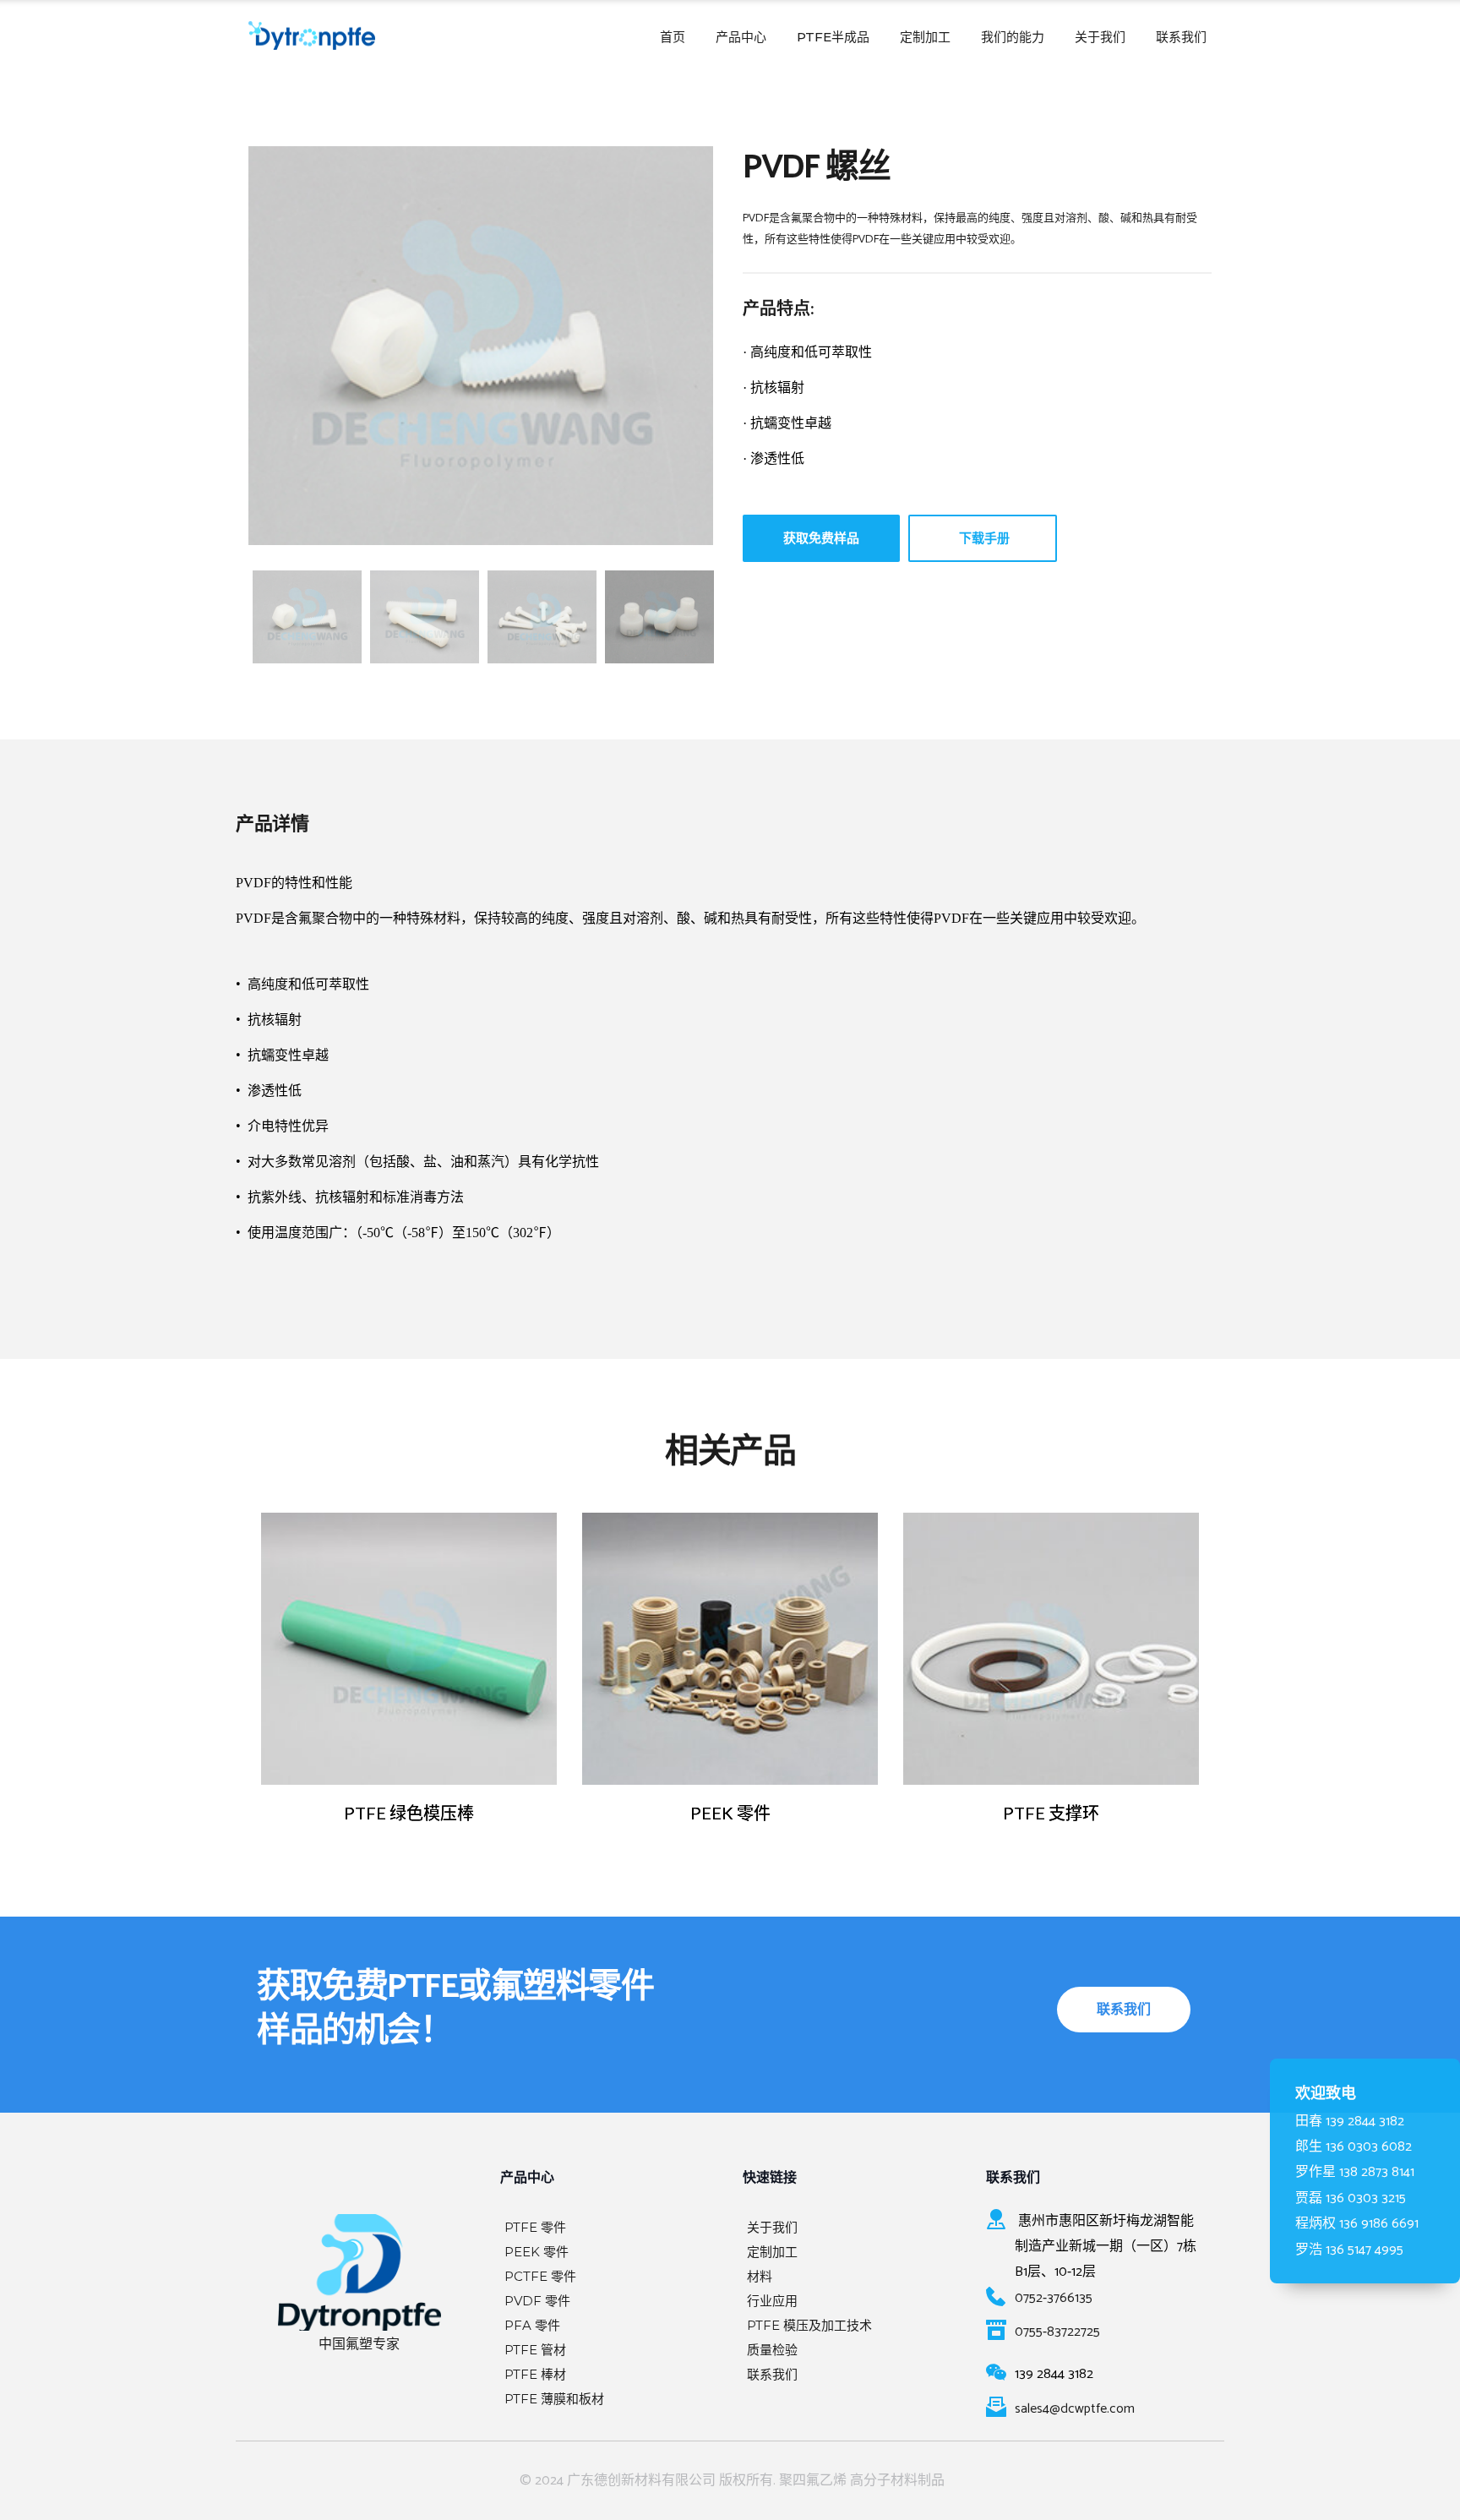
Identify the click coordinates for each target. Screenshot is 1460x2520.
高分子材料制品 (897, 2481)
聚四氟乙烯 (813, 2481)
